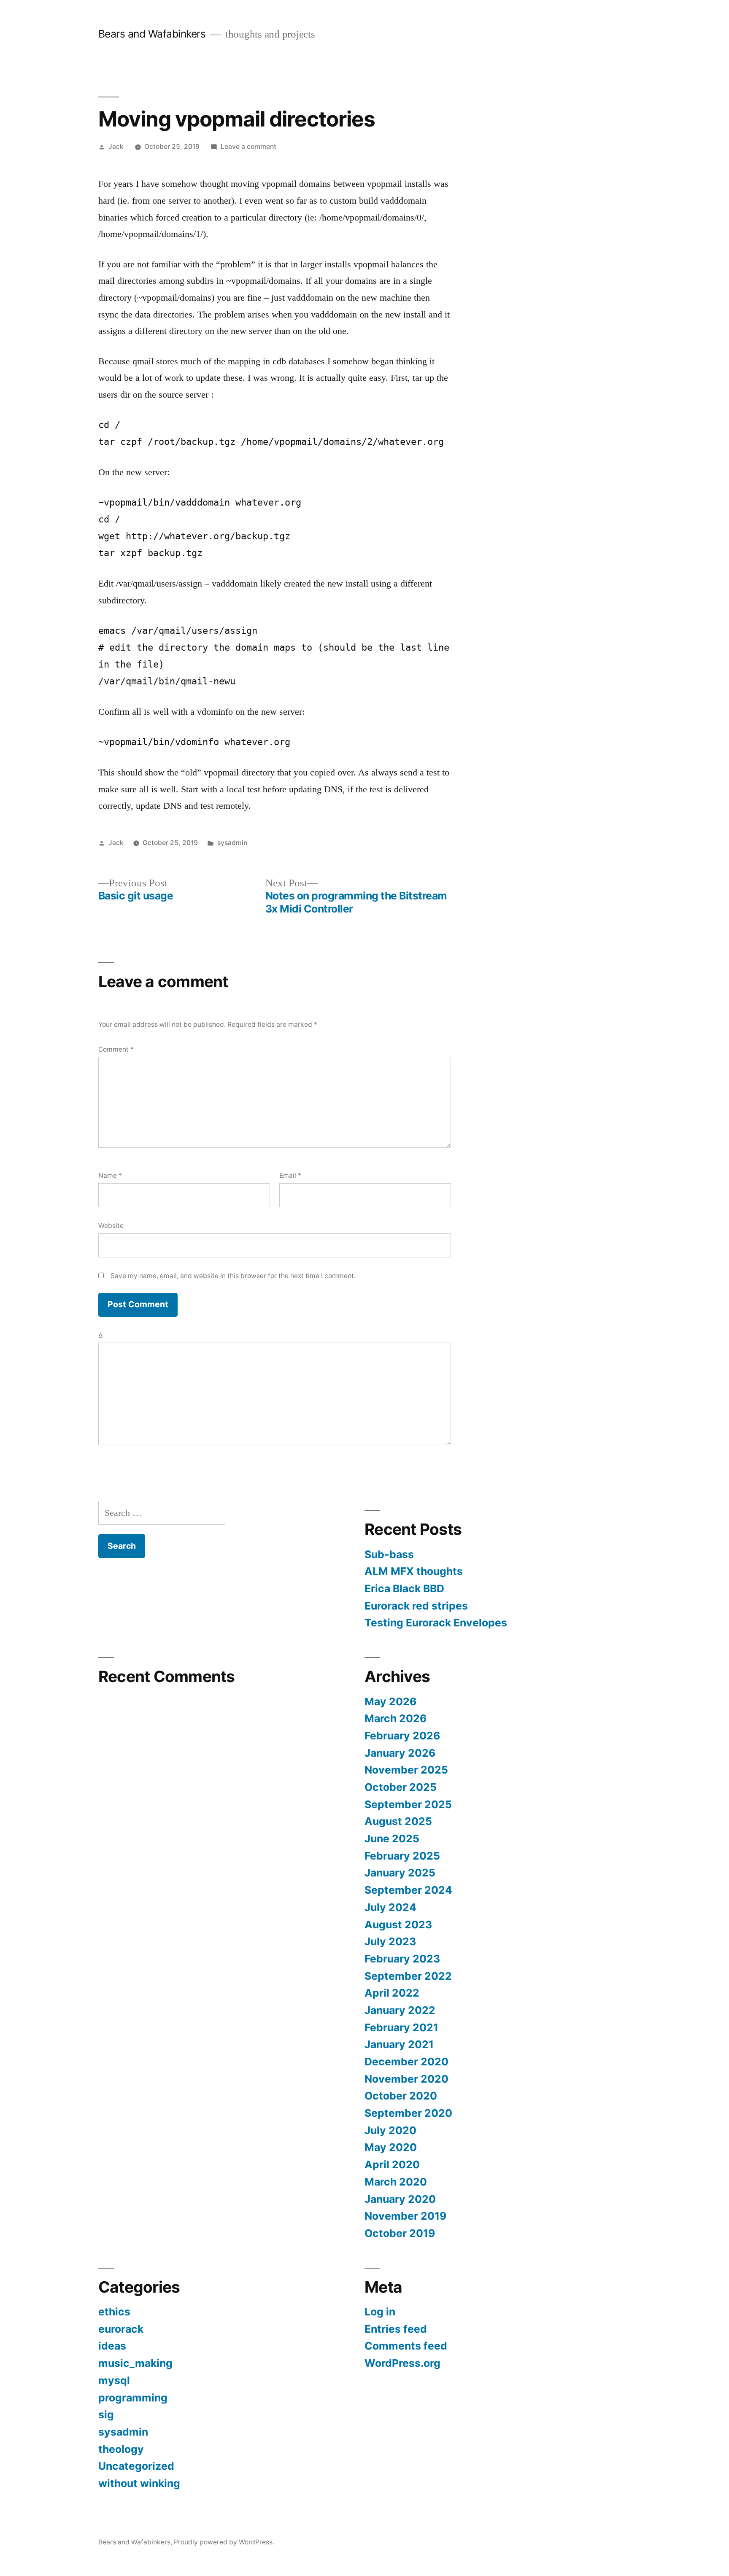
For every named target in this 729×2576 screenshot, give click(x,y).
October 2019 (400, 2233)
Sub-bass (389, 1554)
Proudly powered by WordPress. (224, 2542)
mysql (114, 2380)
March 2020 (396, 2182)
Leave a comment (248, 147)
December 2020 (406, 2062)
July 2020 (390, 2130)
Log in (380, 2312)
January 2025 (400, 1873)
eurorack (121, 2329)
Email (290, 1175)
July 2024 (390, 1907)
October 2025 (401, 1787)
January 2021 (399, 2044)
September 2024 (408, 1890)
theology (121, 2449)
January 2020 (400, 2199)
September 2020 (408, 2113)
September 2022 (408, 1976)
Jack (116, 147)
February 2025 (402, 1856)
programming (133, 2398)
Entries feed (396, 2329)
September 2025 (408, 1804)
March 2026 (396, 1718)
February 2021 (401, 2027)
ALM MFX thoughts (414, 1571)
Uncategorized (136, 2466)
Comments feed (406, 2346)
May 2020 (391, 2147)
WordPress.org (402, 2363)
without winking (139, 2483)
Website (111, 1226)
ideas (112, 2346)
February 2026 (402, 1736)
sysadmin (232, 843)
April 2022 (392, 1993)
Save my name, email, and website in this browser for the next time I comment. (233, 1276)
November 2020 (406, 2079)
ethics (114, 2312)
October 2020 (401, 2096)
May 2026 (390, 1701)
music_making (135, 2363)
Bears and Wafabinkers (152, 34)
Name (110, 1175)
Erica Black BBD (404, 1588)
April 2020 (392, 2164)
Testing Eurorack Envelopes (436, 1623)
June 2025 (392, 1838)
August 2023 (398, 1925)
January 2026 (400, 1753)
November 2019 (405, 2216)
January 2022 (400, 2010)
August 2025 (398, 1821)
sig (106, 2414)
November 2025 (406, 1770)
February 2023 (402, 1959)
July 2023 (390, 1941)
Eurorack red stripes (416, 1606)
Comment (116, 1049)
